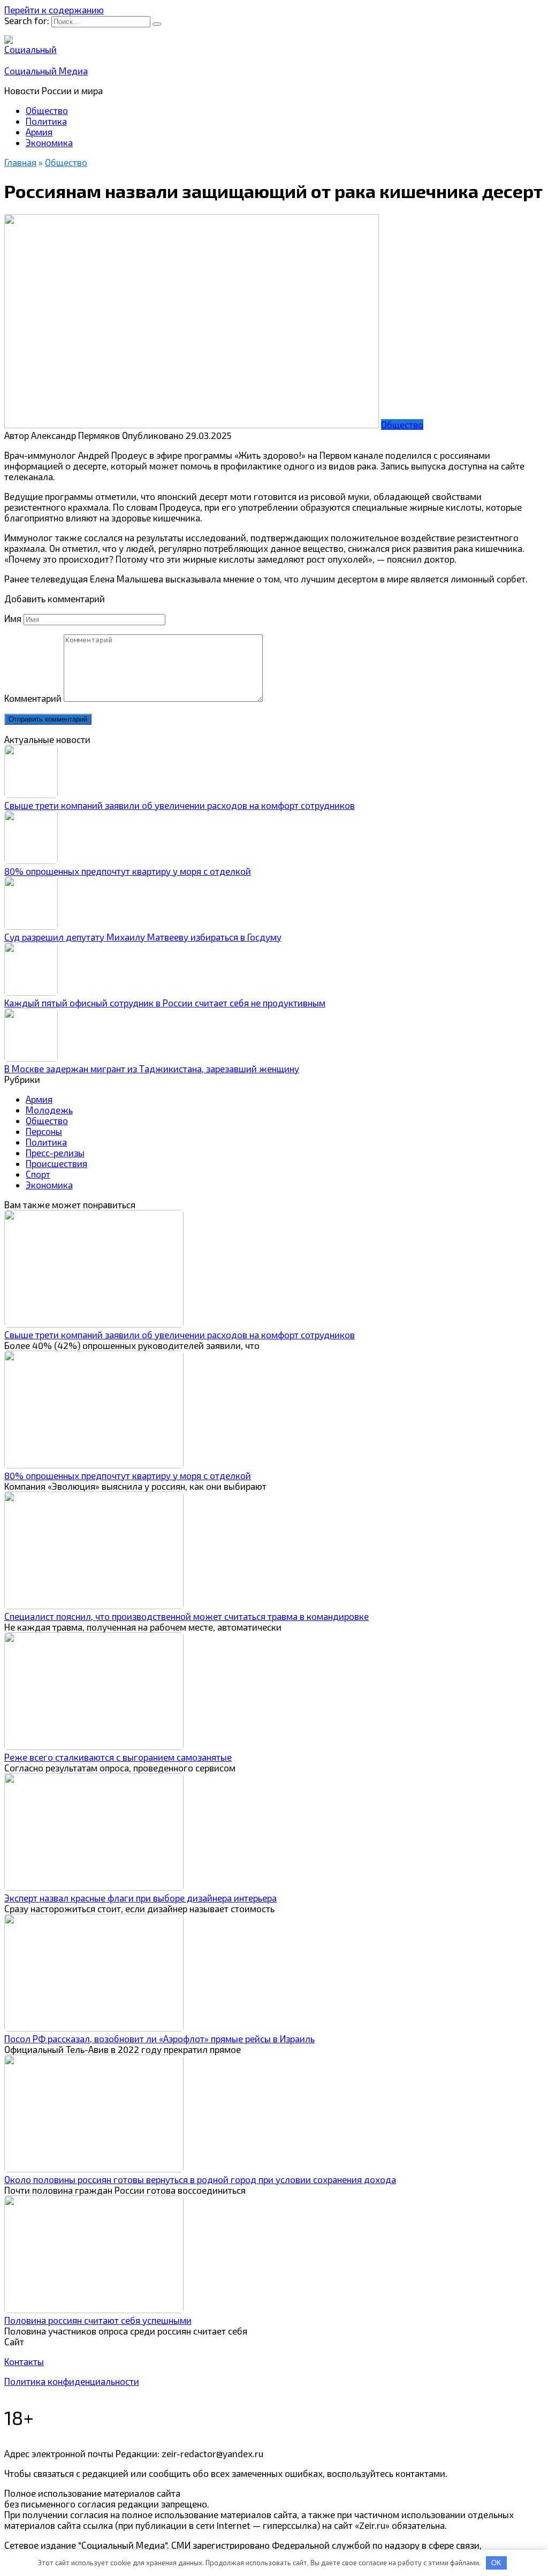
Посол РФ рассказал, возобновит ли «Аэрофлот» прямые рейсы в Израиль (159, 2039)
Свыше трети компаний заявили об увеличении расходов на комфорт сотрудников (180, 805)
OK (496, 2563)
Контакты (24, 2361)
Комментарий (33, 698)
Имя (13, 618)
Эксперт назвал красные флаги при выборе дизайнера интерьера (140, 1898)
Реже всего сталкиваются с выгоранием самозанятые (118, 1757)
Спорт (38, 1174)
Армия (39, 132)
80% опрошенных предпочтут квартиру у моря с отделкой (128, 871)
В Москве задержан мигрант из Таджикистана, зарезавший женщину (152, 1069)
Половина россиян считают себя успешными (98, 2320)
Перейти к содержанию (54, 10)
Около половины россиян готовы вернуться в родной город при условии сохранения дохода (200, 2179)
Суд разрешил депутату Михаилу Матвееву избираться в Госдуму (143, 937)
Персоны (44, 1131)
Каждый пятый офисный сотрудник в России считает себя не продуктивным (165, 1003)
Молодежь (49, 1110)
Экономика (49, 142)
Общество (47, 110)
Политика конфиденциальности (72, 2381)
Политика (46, 121)
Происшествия (56, 1163)
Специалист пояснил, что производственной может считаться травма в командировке (187, 1616)
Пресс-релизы (55, 1153)
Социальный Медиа (46, 71)
